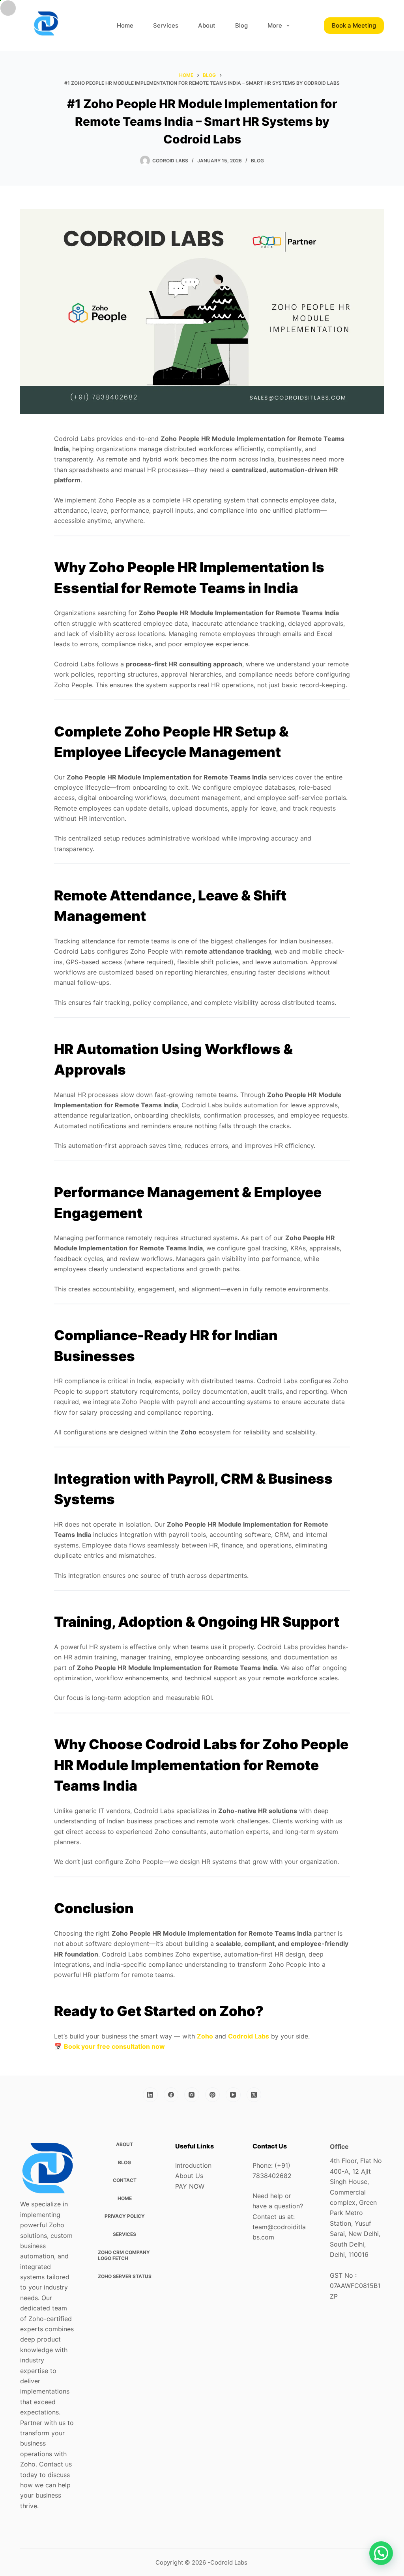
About (207, 25)
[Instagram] (192, 2095)
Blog (241, 25)
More (275, 25)
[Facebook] (171, 2095)
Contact (125, 2180)
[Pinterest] (213, 2095)
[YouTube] (233, 2095)
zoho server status (125, 2276)
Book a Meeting (354, 25)
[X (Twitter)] (254, 2095)
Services (166, 25)
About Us (189, 2176)
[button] (381, 2553)
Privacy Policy (125, 2216)
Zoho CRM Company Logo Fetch (124, 2255)
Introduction (193, 2165)
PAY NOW (190, 2186)
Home (125, 25)
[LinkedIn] (150, 2095)
